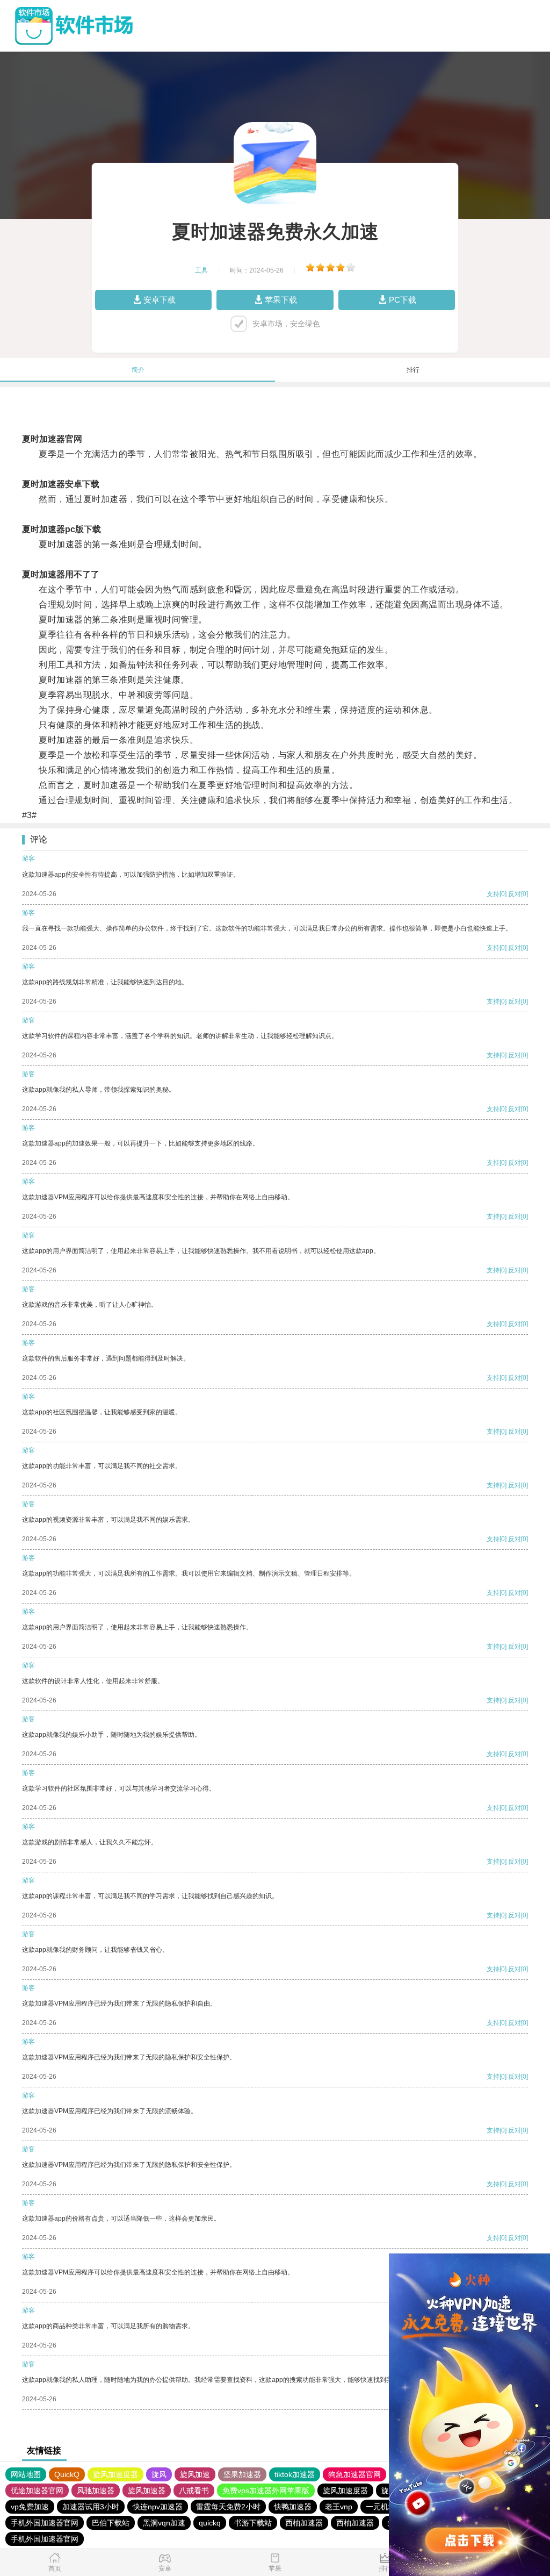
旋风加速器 (147, 2491)
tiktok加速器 (295, 2474)
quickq (210, 2523)
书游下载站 (253, 2523)
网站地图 (26, 2474)
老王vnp (339, 2507)
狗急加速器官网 (354, 2474)
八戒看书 (194, 2491)
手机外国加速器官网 (45, 2523)
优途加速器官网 (37, 2491)
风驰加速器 (96, 2491)
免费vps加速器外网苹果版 (266, 2491)
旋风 (159, 2474)
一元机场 (381, 2507)
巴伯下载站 (111, 2523)
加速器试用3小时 (91, 2507)
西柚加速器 (304, 2523)
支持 (493, 894)
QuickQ (67, 2474)
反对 (515, 894)
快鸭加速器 (293, 2507)
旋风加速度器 (115, 2474)
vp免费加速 (30, 2507)
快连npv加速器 (158, 2507)
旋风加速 (195, 2474)
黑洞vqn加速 (164, 2523)
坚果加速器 (242, 2474)
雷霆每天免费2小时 (228, 2507)
